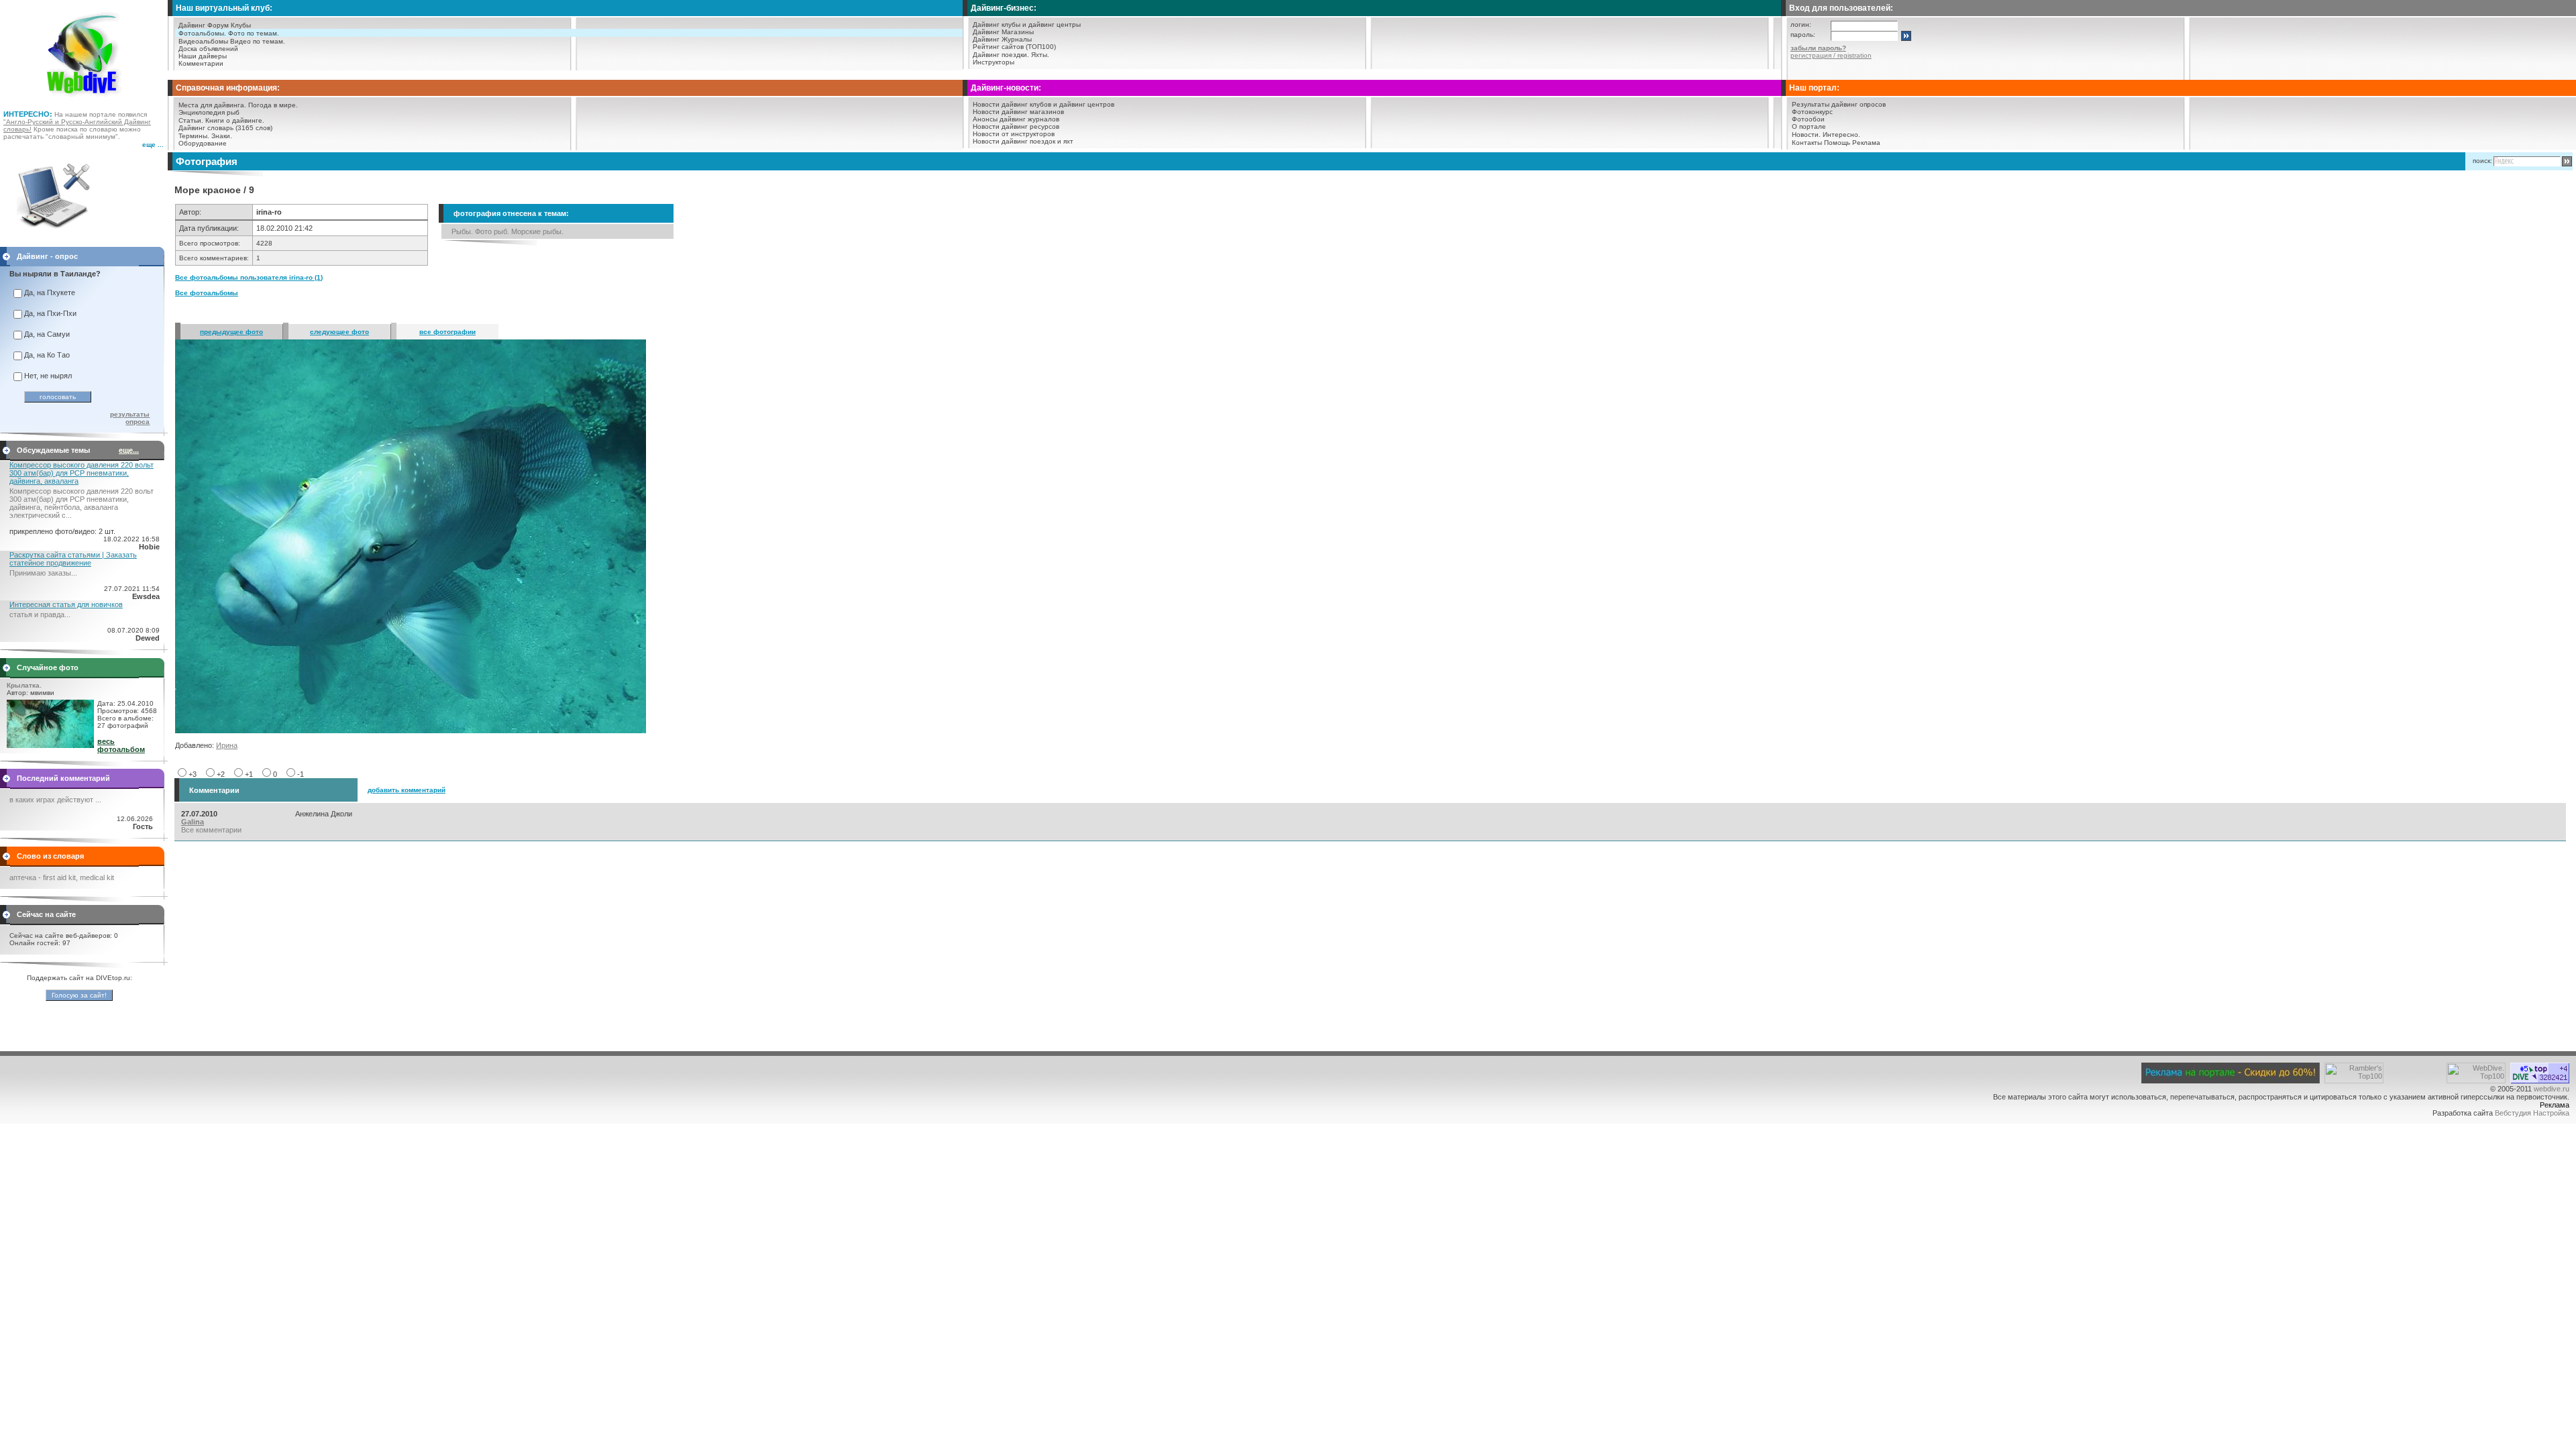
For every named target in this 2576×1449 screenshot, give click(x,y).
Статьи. (191, 120)
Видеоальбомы (203, 41)
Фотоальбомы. (202, 33)
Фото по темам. (254, 33)
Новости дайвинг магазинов (1018, 112)
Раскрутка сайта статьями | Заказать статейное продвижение (73, 559)
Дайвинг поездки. (1001, 55)
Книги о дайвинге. (235, 120)
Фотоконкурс (1812, 112)
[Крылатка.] (50, 745)
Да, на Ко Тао (47, 355)
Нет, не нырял (48, 376)
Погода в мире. (273, 105)
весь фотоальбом (121, 745)
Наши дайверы (203, 56)
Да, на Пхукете (50, 292)
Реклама (1866, 143)
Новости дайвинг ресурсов (1016, 126)
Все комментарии (211, 830)
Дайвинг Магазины (1003, 32)
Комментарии (201, 63)
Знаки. (222, 136)
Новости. (1806, 135)
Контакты (1807, 143)
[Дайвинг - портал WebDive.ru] (84, 101)
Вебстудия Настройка (2532, 1113)
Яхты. (1040, 55)
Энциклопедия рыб (209, 112)
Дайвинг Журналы (1002, 39)
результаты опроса (130, 418)
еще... (129, 450)
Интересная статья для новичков (66, 604)
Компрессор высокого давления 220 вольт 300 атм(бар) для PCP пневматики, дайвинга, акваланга (82, 473)
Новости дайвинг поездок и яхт (1023, 141)
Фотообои (1808, 119)
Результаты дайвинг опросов (1839, 104)
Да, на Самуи (47, 334)
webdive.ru (2552, 1089)
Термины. (194, 136)
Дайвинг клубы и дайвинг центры (1027, 24)
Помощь (1837, 143)
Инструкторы (994, 62)
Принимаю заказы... (43, 573)
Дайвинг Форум (204, 25)
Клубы (241, 25)
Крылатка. (24, 685)
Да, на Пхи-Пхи (50, 313)
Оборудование (203, 143)
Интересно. (1841, 135)
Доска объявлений (208, 49)
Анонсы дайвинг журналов (1016, 119)
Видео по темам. (258, 41)
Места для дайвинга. (212, 105)
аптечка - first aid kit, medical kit (62, 877)
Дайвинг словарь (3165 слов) (225, 128)
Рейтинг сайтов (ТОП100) (1014, 47)
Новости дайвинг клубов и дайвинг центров (1043, 104)
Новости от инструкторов (1014, 134)
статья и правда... (40, 614)
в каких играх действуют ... (55, 800)
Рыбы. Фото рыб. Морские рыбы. (507, 231)
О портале (1809, 126)
